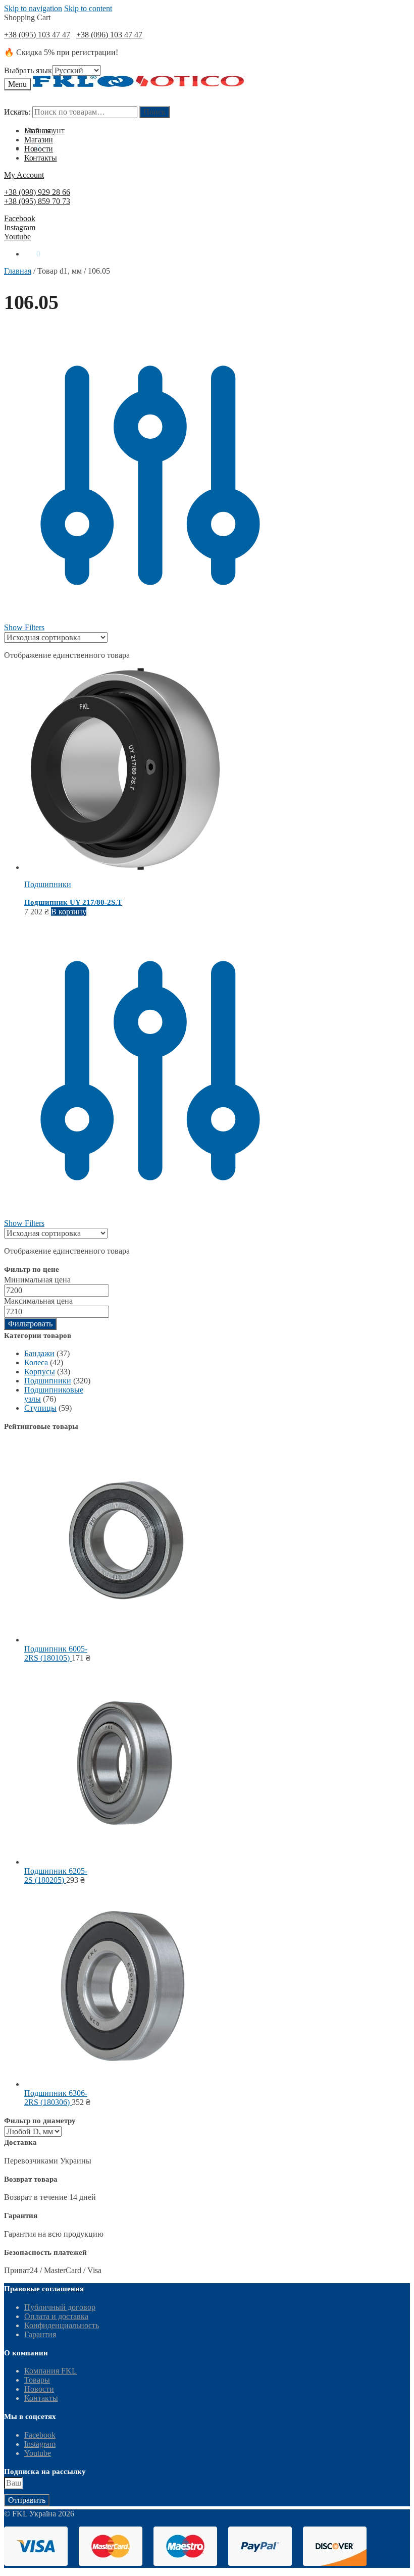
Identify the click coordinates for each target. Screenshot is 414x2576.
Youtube (17, 237)
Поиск (154, 112)
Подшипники (48, 884)
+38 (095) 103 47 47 (37, 35)
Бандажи (39, 1353)
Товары (37, 2380)
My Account (24, 175)
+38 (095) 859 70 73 (37, 201)
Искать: (17, 112)
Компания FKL (50, 2371)
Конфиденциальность (62, 2325)
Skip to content (88, 8)
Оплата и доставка (56, 2316)
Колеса (36, 1362)
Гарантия (40, 2334)
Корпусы (40, 1372)
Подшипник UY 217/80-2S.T (73, 902)
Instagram (20, 227)
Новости (39, 2389)
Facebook (20, 218)
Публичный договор (60, 2307)
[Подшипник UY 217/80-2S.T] (125, 867)
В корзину (69, 912)
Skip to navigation (33, 8)
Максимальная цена (38, 1301)
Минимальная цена (37, 1280)
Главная (18, 271)
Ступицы (40, 1408)
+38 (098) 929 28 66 (37, 192)
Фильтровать (30, 1324)
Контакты (41, 2398)
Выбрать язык (28, 70)
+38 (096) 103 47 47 (109, 35)
